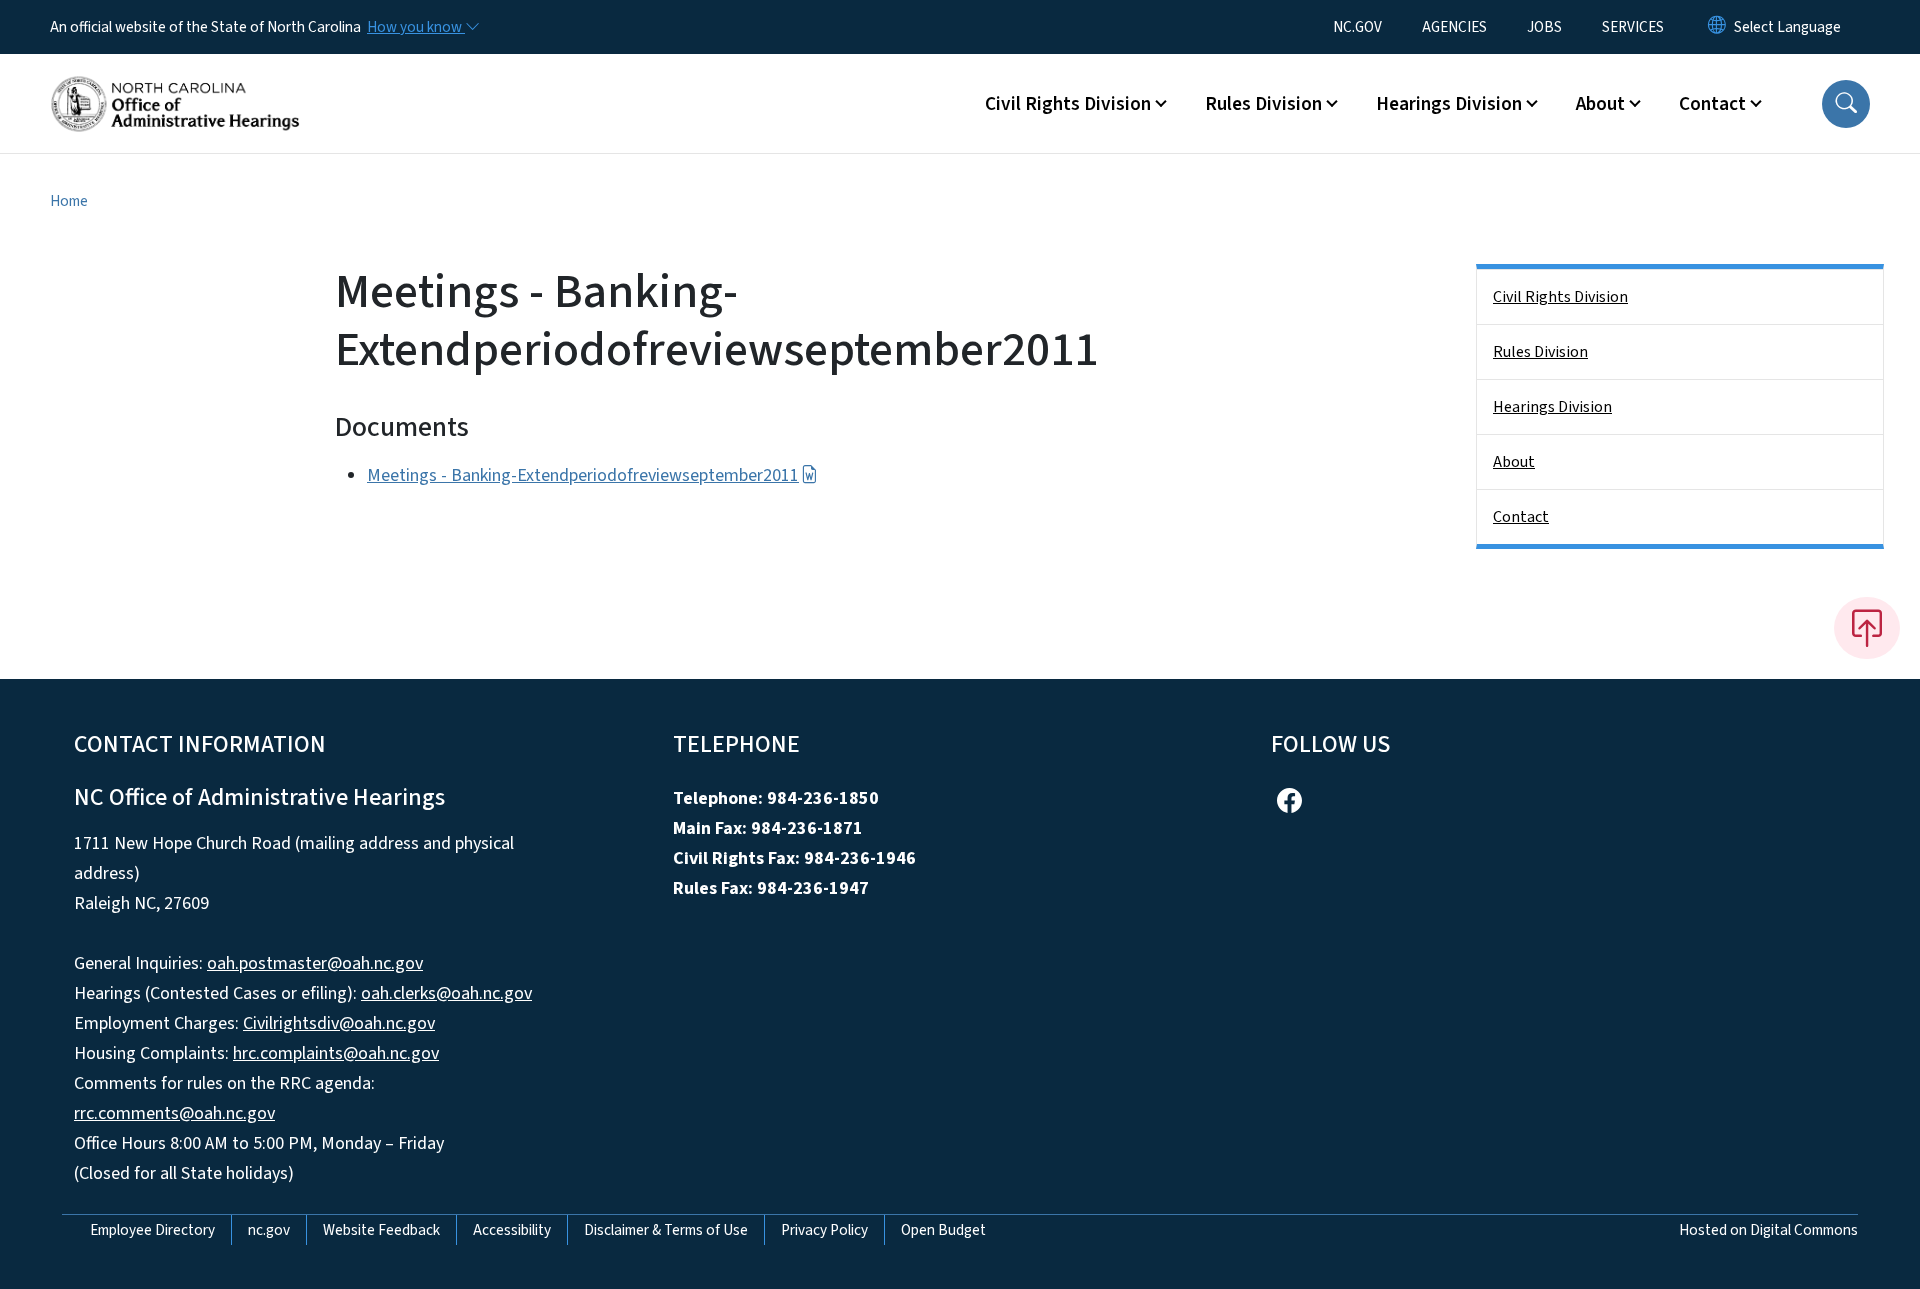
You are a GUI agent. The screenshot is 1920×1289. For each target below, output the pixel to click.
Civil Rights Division (1560, 297)
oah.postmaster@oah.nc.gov (315, 963)
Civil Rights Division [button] (1068, 104)
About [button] (1600, 104)
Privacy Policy (824, 1230)
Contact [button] (1712, 104)
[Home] (175, 81)
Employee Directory (152, 1230)
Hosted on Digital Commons (1768, 1230)
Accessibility (512, 1230)
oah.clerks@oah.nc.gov (446, 993)
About (1514, 462)
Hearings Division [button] (1449, 104)
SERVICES (1633, 27)
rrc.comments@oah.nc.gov (174, 1113)
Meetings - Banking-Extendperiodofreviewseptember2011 (583, 475)
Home (69, 201)
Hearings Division (1552, 407)
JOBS (1544, 27)
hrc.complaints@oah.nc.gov (336, 1053)
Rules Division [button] (1263, 104)
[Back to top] (1867, 628)
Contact (1521, 517)
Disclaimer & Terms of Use (666, 1230)
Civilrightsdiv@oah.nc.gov (339, 1023)
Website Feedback (381, 1230)
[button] (1846, 104)
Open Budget (943, 1230)
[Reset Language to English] (1717, 27)
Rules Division (1540, 352)
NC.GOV (1357, 27)
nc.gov (269, 1230)
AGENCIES (1454, 27)
